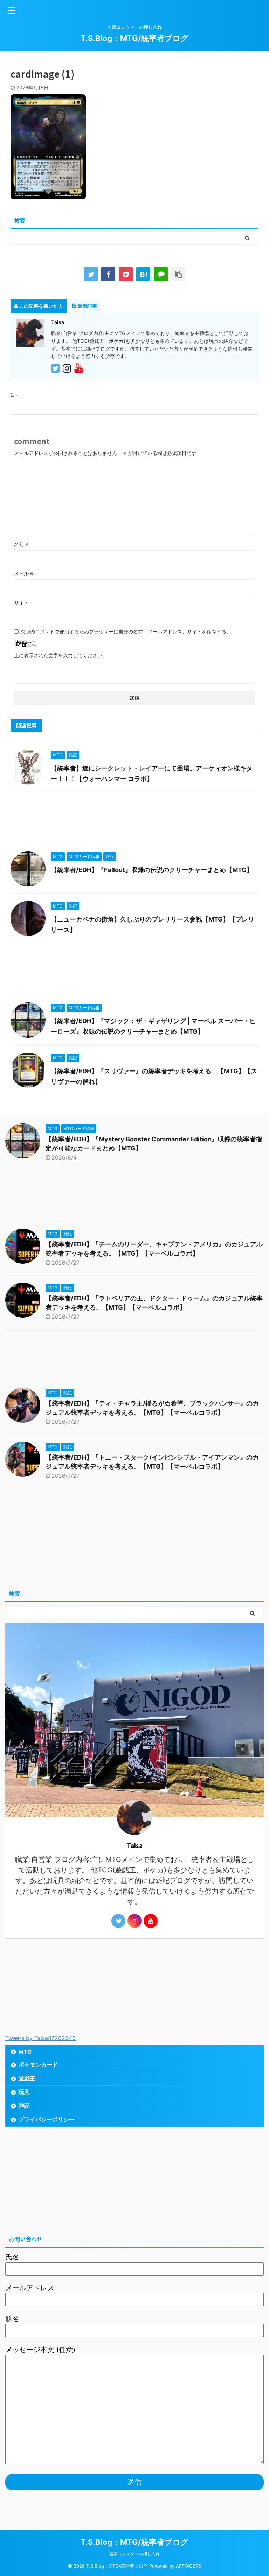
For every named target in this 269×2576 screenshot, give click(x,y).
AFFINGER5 (188, 2566)
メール (24, 573)
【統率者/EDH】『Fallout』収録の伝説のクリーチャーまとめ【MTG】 (152, 870)
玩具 (24, 2092)
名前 (21, 544)
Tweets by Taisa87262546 (40, 2038)
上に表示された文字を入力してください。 (61, 655)
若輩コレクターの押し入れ (134, 2554)
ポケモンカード (38, 2065)
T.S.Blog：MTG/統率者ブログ (134, 38)
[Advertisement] (134, 820)
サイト (21, 602)
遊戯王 (27, 2078)
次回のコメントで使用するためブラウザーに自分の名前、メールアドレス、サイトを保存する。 (126, 631)
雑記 (24, 2106)
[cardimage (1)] (143, 274)
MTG (25, 2052)
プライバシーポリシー (47, 2119)
